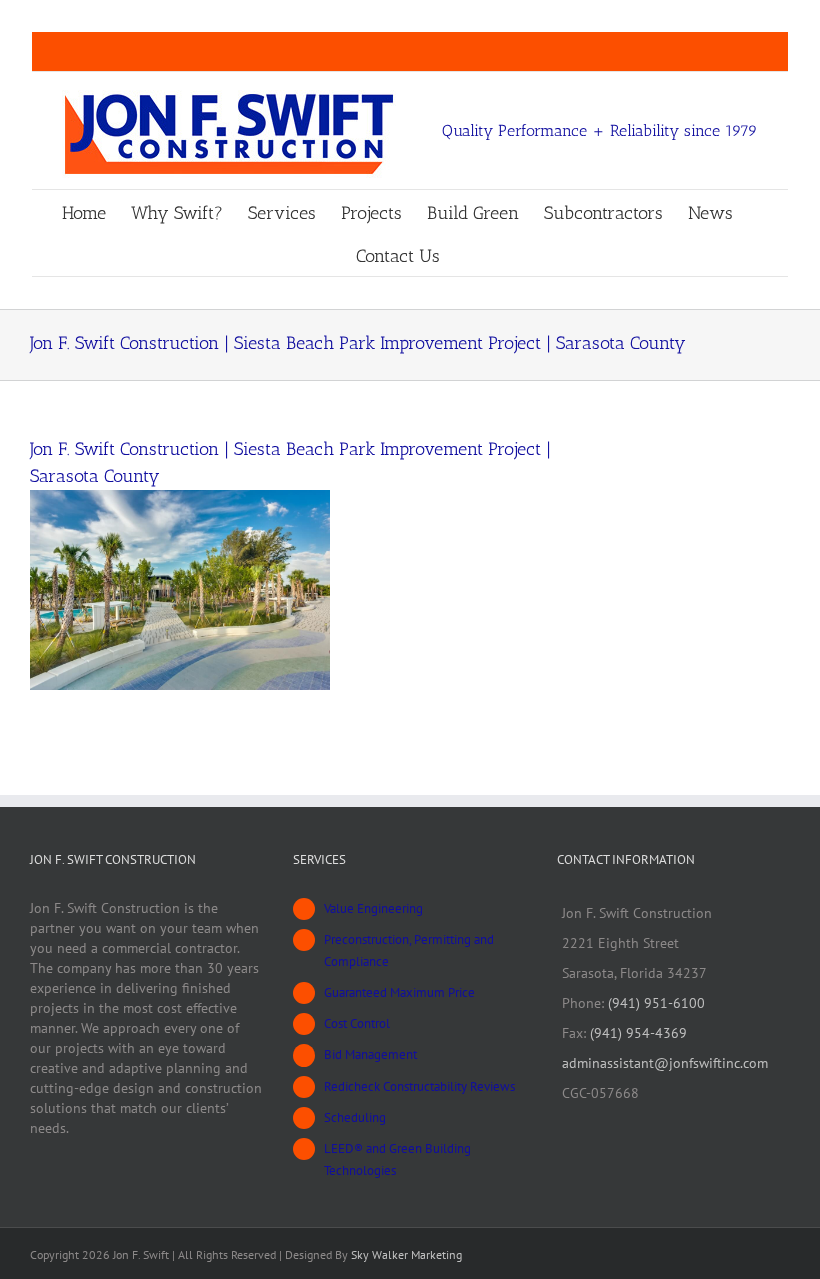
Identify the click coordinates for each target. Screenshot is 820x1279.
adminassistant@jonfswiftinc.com (665, 1063)
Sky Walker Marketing (406, 1254)
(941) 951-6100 (656, 1003)
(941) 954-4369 (638, 1033)
